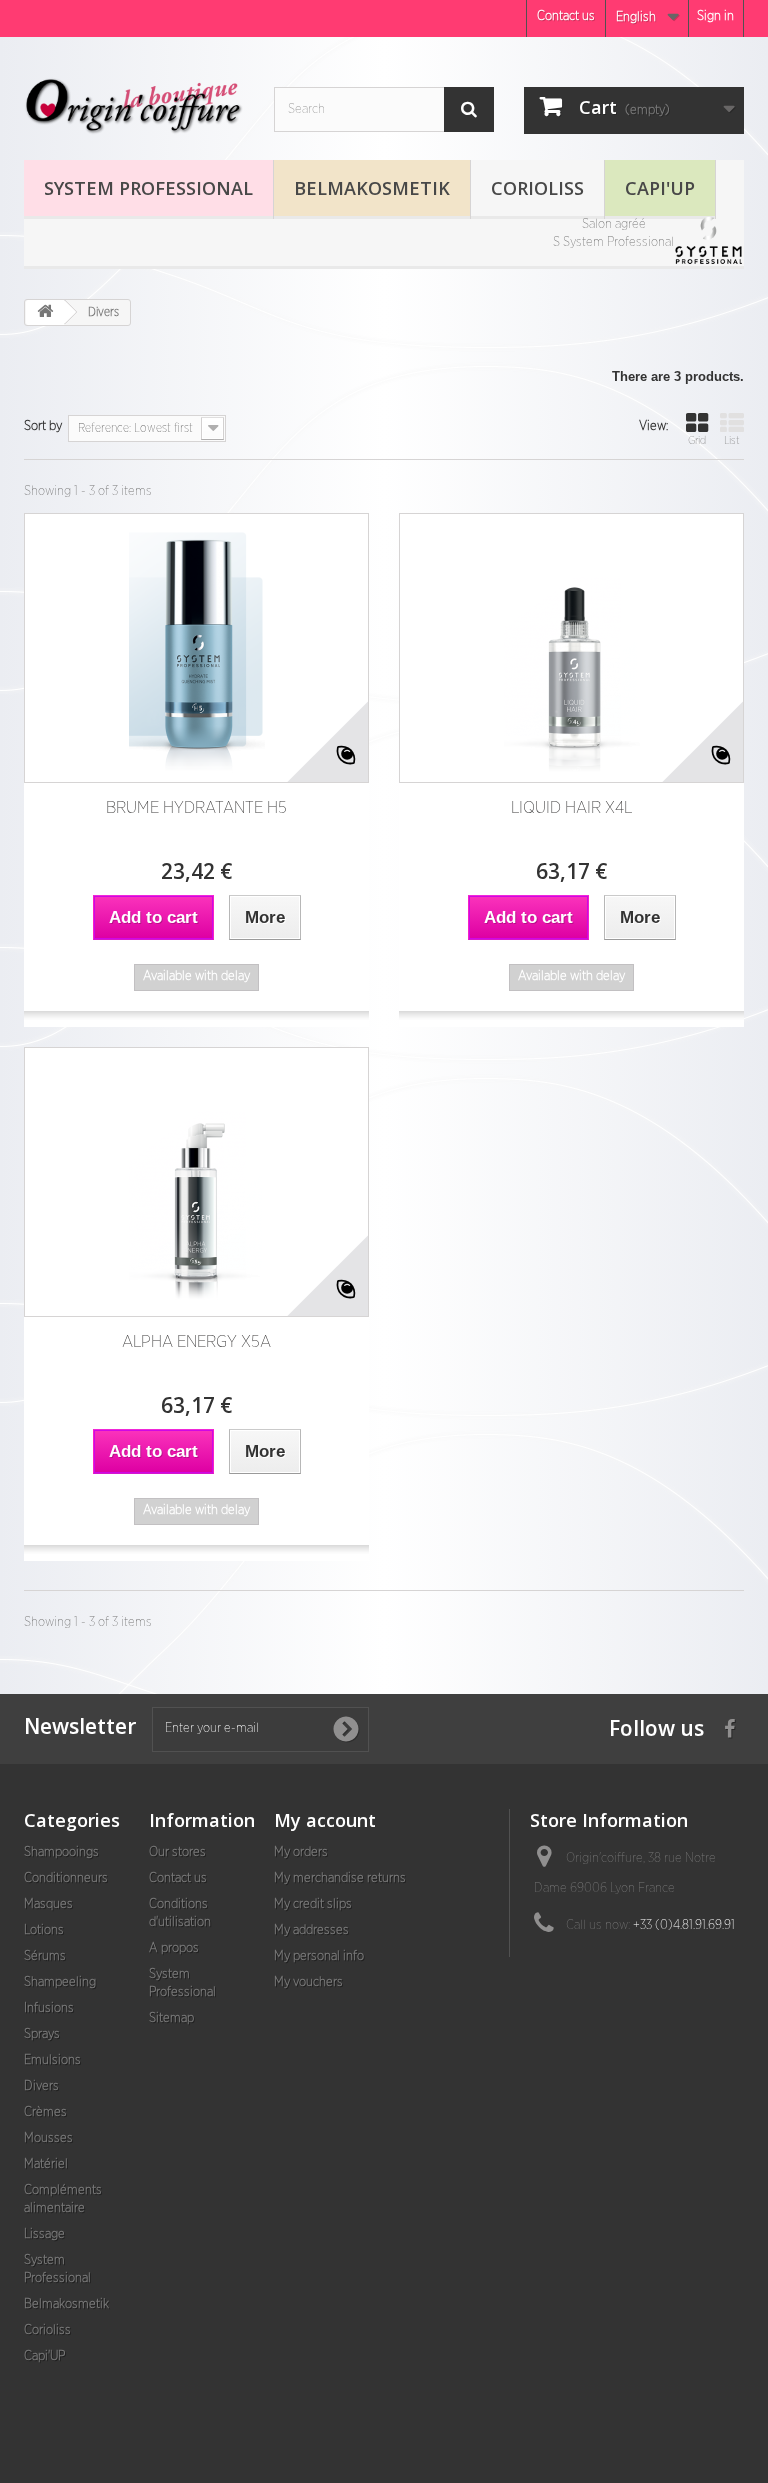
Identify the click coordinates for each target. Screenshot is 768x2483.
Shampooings (61, 1852)
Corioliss (537, 188)
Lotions (44, 1930)
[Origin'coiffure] (134, 106)
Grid (697, 440)
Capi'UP (660, 188)
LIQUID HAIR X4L (571, 807)
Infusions (49, 2008)
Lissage (44, 2234)
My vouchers (308, 1982)
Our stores (177, 1852)
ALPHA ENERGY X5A (196, 1341)
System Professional (148, 188)
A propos (174, 1948)
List (732, 440)
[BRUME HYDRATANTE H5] (196, 648)
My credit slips (313, 1904)
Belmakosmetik (372, 188)
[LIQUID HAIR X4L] (571, 648)
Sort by (43, 426)
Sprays (42, 2034)
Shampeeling (60, 1982)
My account (325, 1820)
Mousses (48, 2138)
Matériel (46, 2164)
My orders (301, 1852)
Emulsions (52, 2060)
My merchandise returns (340, 1878)
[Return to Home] (45, 312)
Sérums (45, 1956)
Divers (41, 2086)
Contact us (566, 16)
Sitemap (171, 2018)
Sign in (715, 16)
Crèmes (45, 2112)
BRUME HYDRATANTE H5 (196, 807)
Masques (48, 1904)
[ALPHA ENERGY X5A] (196, 1182)
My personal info (319, 1956)
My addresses (311, 1930)
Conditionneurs (66, 1878)
